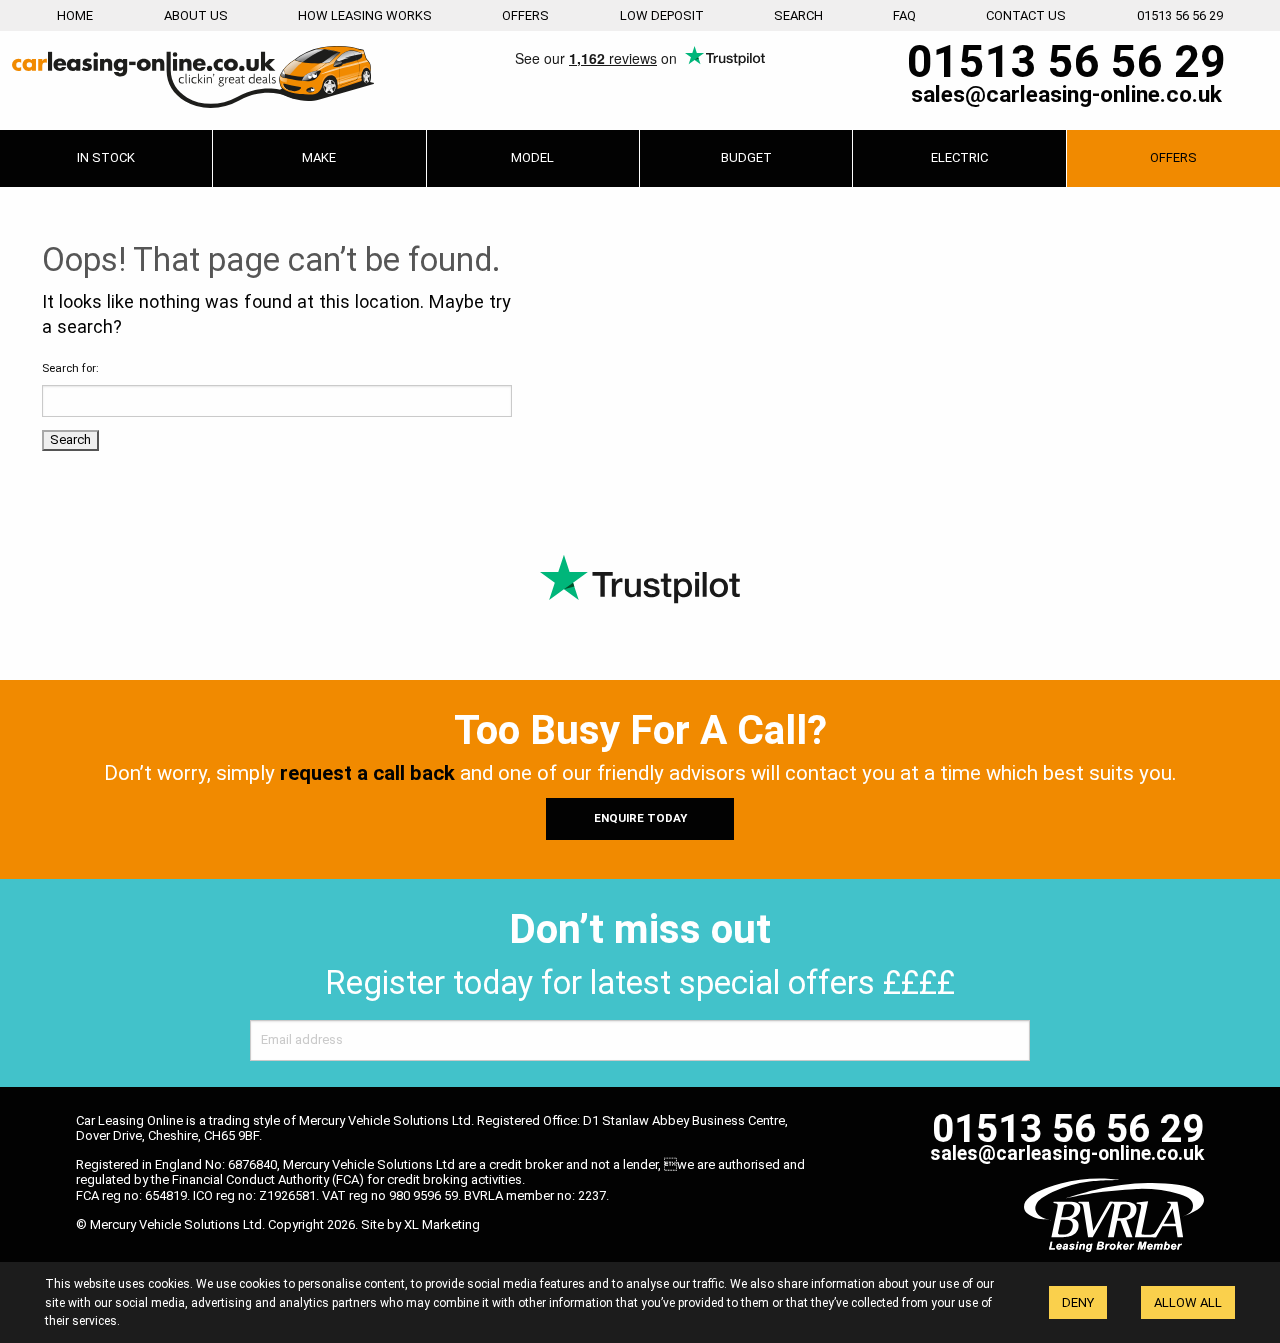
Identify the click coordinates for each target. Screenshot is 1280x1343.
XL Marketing (442, 1224)
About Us (196, 15)
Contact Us (1026, 15)
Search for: (70, 368)
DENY (1078, 1302)
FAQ (904, 15)
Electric (959, 157)
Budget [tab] (746, 157)
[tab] (319, 158)
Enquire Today (640, 818)
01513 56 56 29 (1180, 15)
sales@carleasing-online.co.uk (1066, 95)
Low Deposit (662, 15)
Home (75, 15)
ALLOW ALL (1188, 1302)
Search (798, 15)
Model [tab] (532, 157)
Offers (525, 15)
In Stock (106, 157)
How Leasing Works (365, 15)
